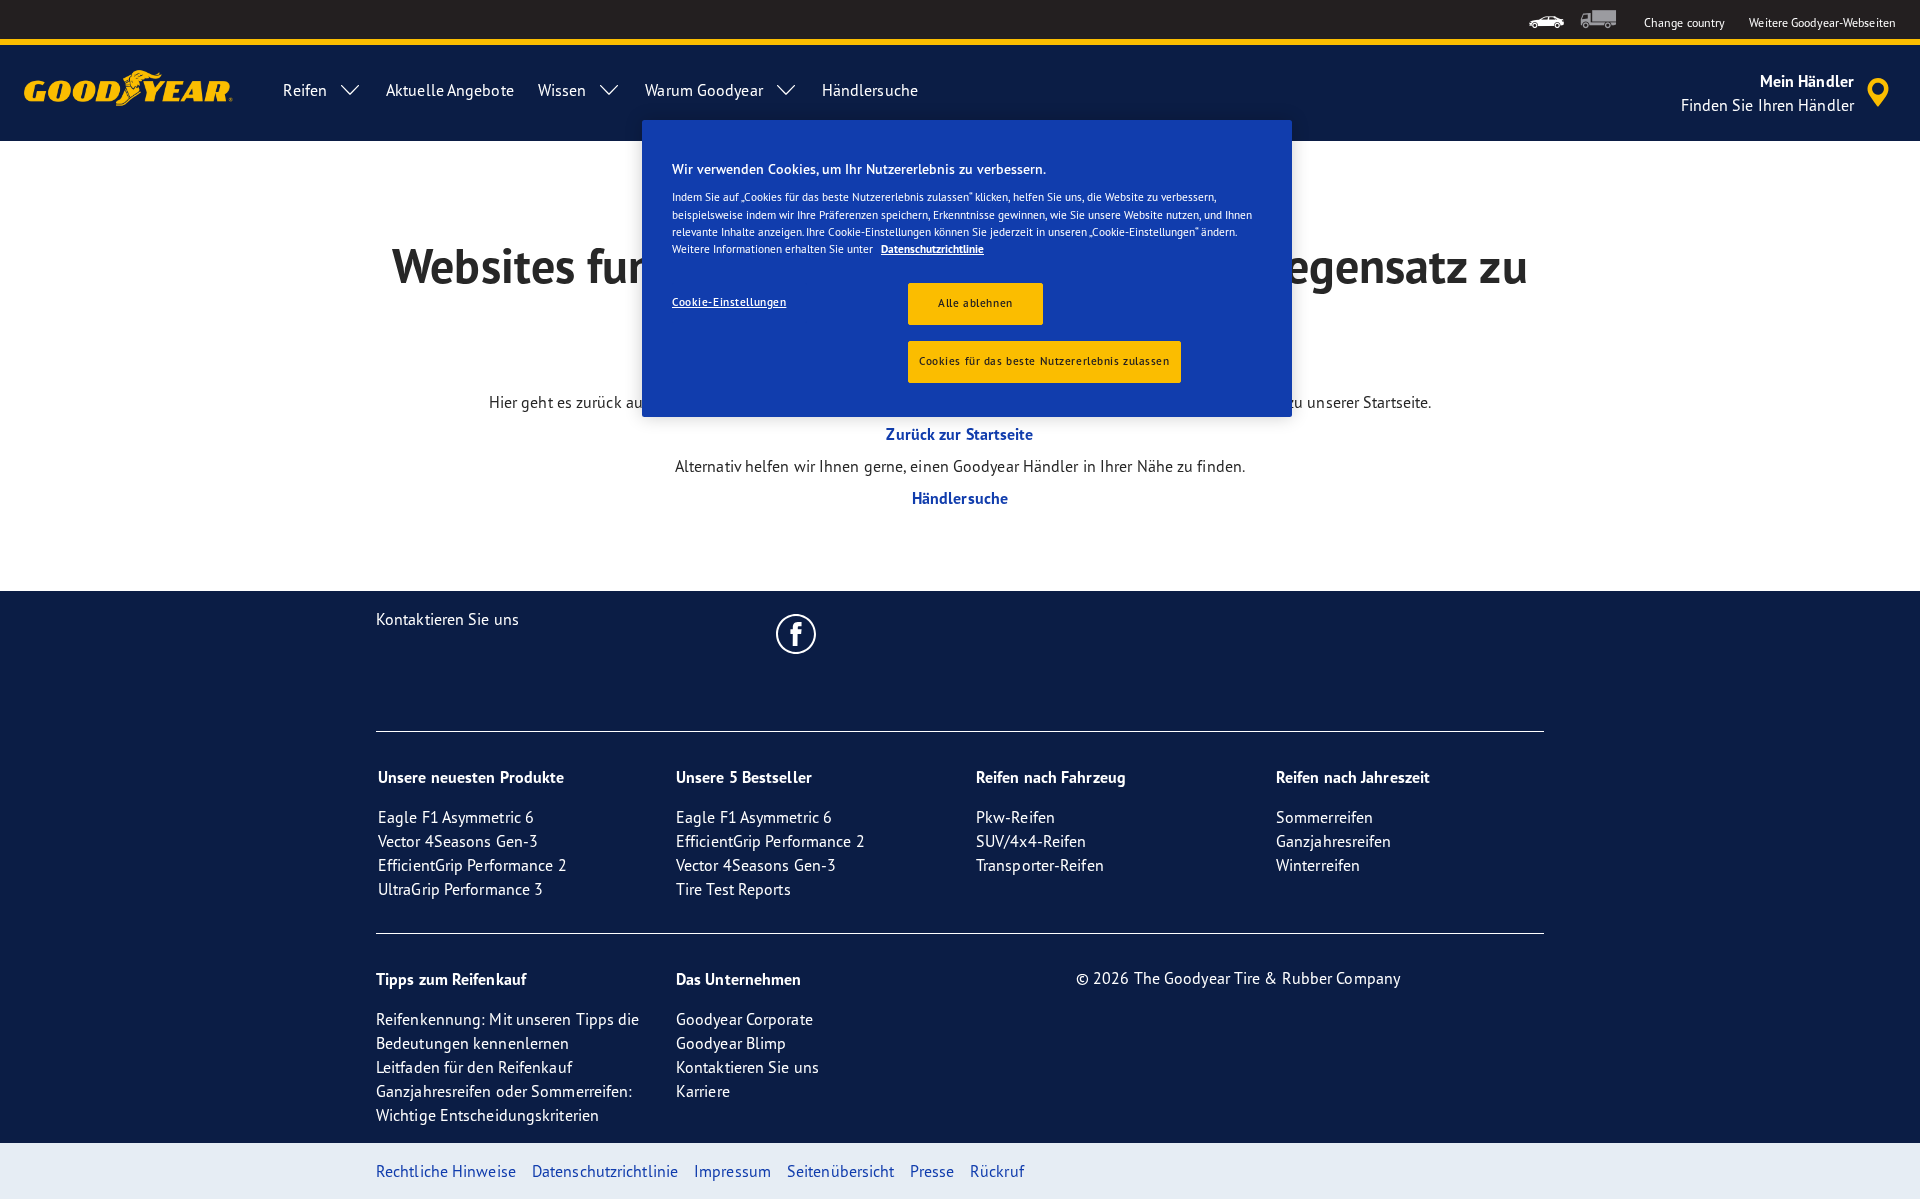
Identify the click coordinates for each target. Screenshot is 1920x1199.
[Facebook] (796, 633)
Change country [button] (1684, 22)
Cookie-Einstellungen (729, 302)
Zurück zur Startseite (959, 434)
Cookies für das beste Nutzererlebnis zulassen (1044, 361)
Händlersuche (960, 498)
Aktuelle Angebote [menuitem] (450, 90)
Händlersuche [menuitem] (870, 90)
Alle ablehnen (975, 303)
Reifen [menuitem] (305, 90)
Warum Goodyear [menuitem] (703, 90)
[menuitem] (1546, 19)
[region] (967, 268)
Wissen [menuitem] (562, 90)
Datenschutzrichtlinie (932, 249)
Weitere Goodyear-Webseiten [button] (1822, 22)
